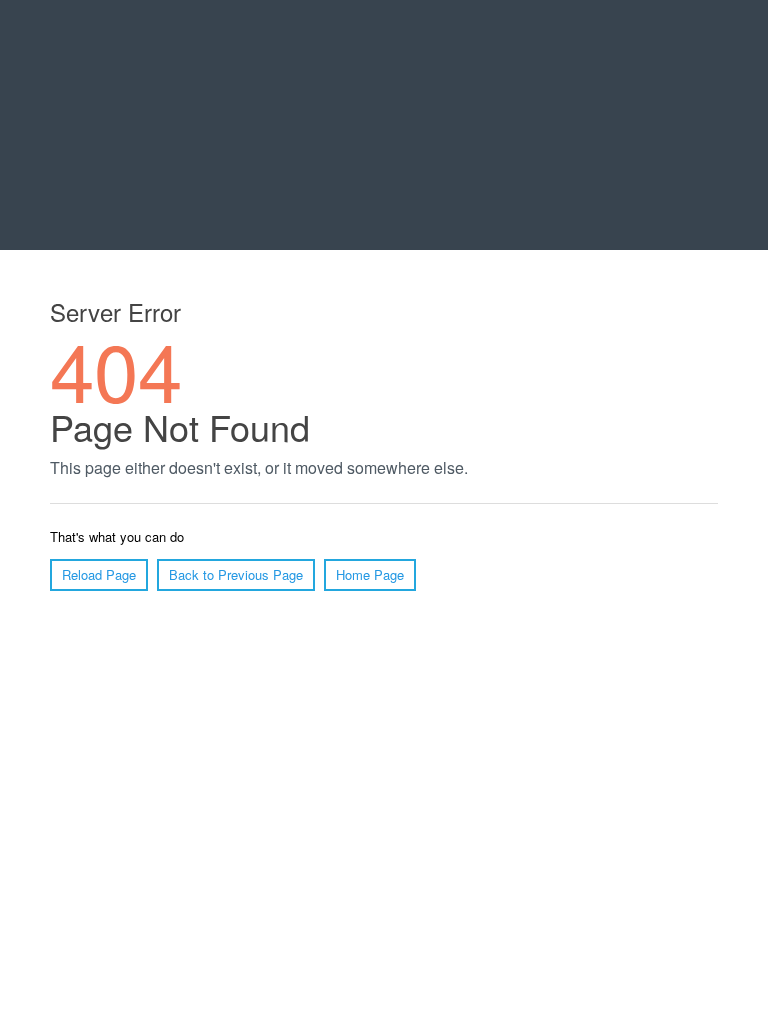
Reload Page (99, 574)
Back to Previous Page (236, 574)
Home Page (370, 574)
